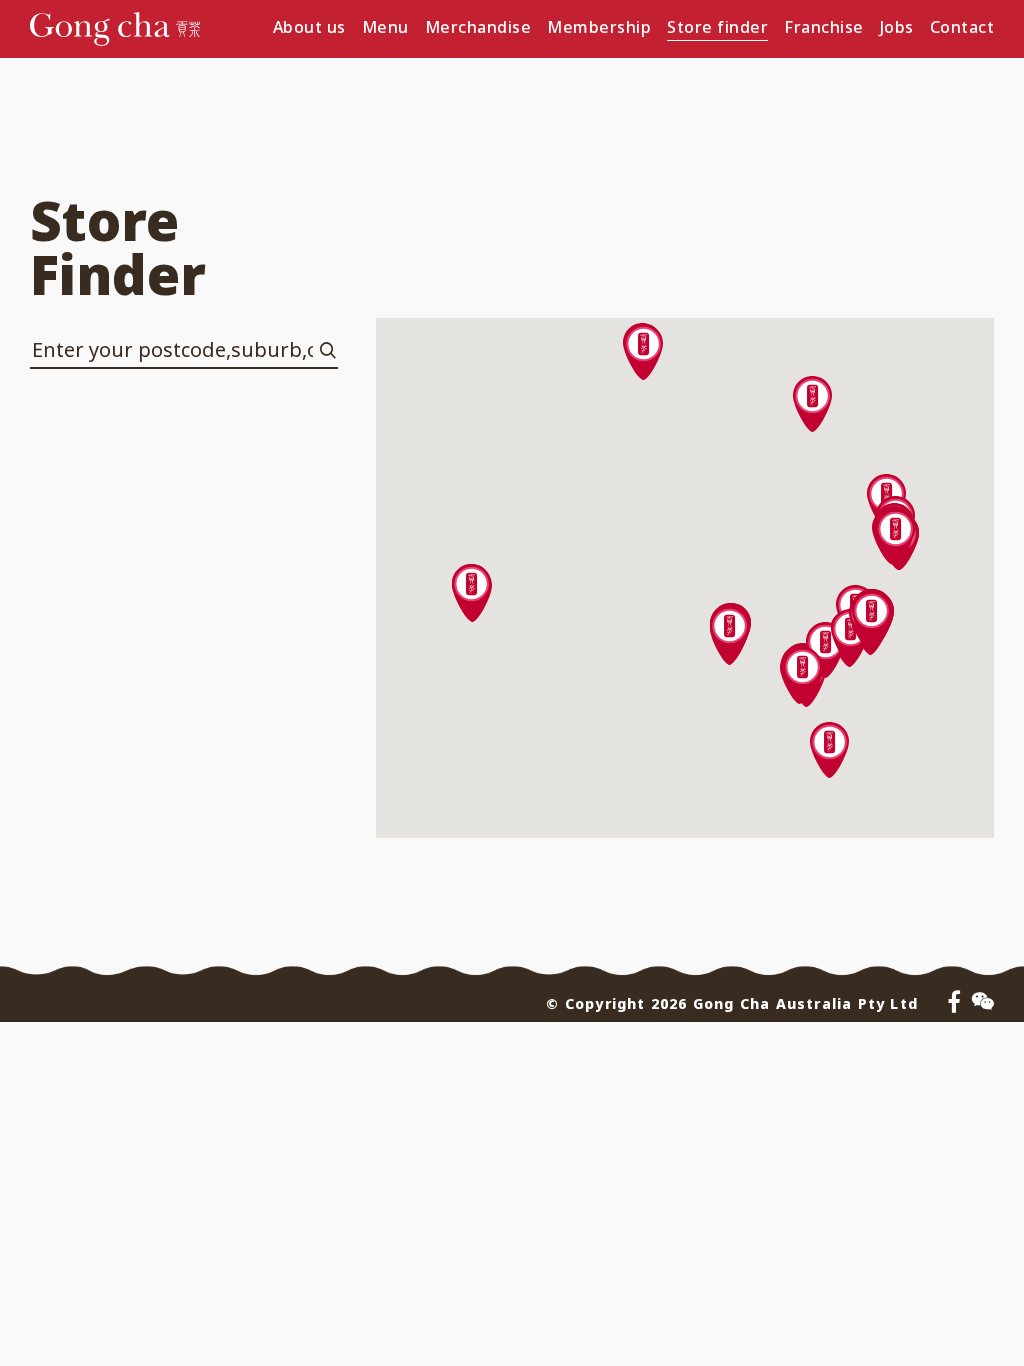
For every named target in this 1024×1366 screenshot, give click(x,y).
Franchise (824, 27)
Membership (599, 27)
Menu (385, 27)
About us (309, 27)
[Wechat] (983, 1003)
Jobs (897, 27)
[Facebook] (954, 1003)
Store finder (717, 27)
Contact (962, 27)
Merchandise (478, 27)
